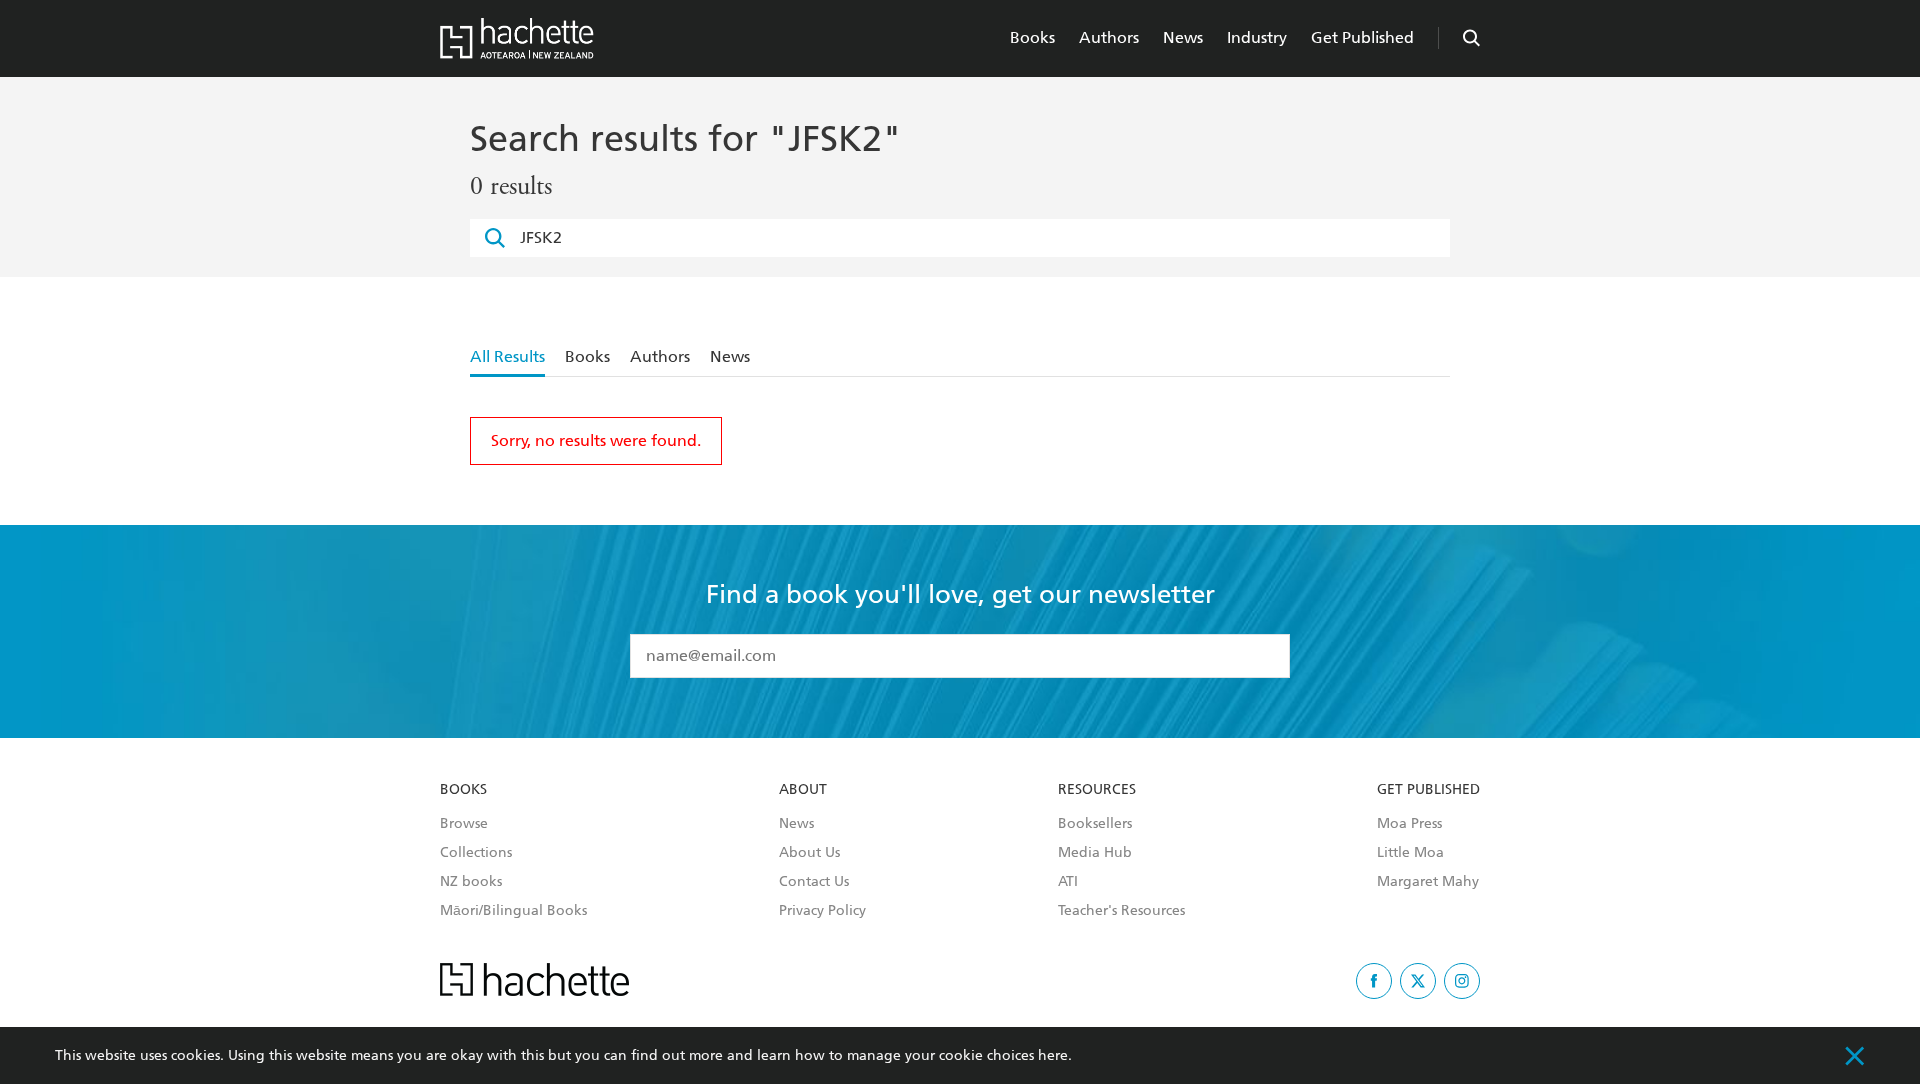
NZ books (471, 882)
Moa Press (1409, 824)
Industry (1257, 37)
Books (1032, 37)
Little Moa (1410, 853)
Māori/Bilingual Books (513, 911)
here (1053, 1055)
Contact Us (814, 882)
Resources (1097, 790)
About (803, 790)
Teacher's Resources (1121, 911)
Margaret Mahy (1428, 882)
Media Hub (1095, 853)
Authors (1109, 37)
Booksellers (1095, 824)
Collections (476, 853)
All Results (507, 356)
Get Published (1362, 37)
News (1183, 37)
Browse (464, 824)
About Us (809, 853)
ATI (1068, 882)
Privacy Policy (822, 911)
